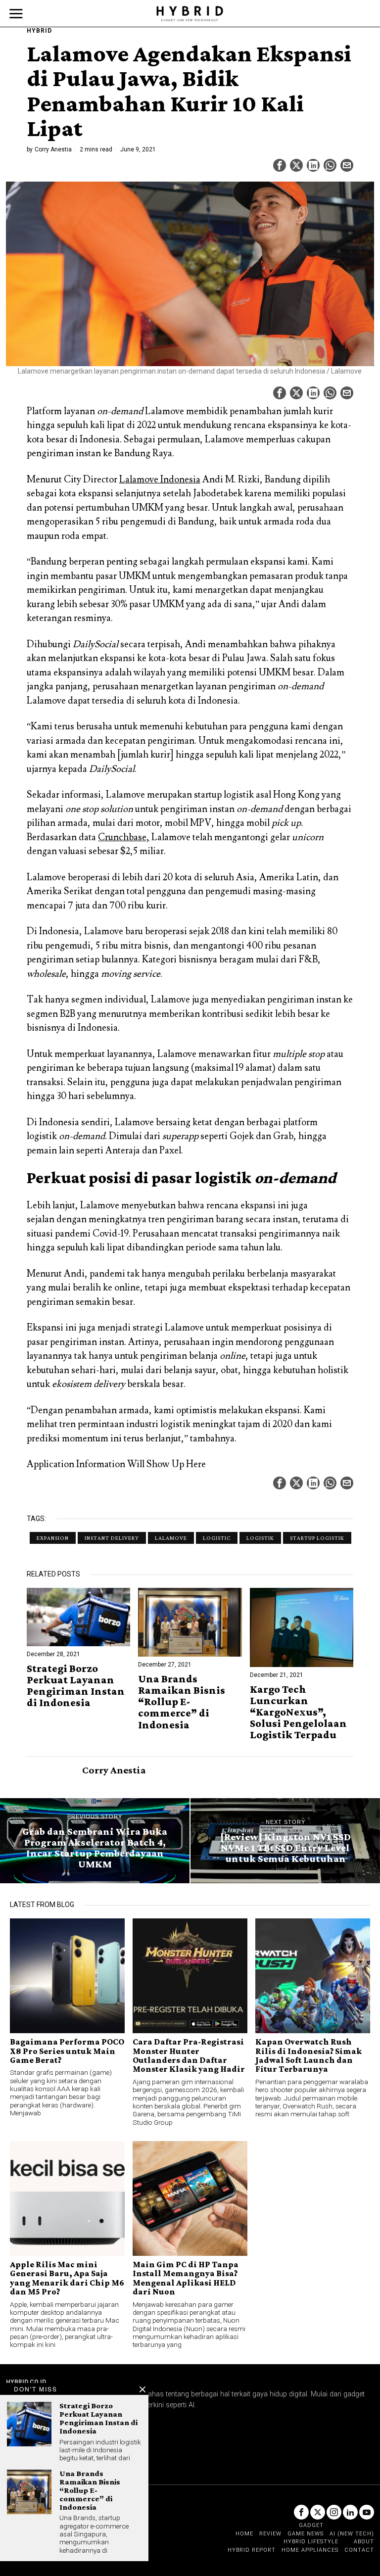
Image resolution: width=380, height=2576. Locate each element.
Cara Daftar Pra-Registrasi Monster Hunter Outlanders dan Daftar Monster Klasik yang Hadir (189, 2055)
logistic (217, 1538)
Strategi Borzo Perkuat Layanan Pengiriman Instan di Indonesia (76, 1685)
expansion (53, 1538)
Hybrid (39, 31)
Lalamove (171, 1538)
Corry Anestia (53, 149)
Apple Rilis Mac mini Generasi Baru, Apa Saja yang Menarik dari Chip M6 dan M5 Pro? (67, 2278)
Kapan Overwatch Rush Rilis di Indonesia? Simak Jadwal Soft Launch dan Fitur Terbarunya (309, 2055)
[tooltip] (280, 165)
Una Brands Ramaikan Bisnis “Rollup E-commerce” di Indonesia (182, 1701)
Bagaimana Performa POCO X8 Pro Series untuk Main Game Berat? (67, 2051)
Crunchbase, (124, 837)
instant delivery (112, 1538)
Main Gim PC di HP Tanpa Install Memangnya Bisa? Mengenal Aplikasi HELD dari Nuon (186, 2278)
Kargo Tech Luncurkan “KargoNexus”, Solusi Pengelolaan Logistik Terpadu (298, 1712)
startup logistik (317, 1538)
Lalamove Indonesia (160, 479)
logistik (260, 1538)
